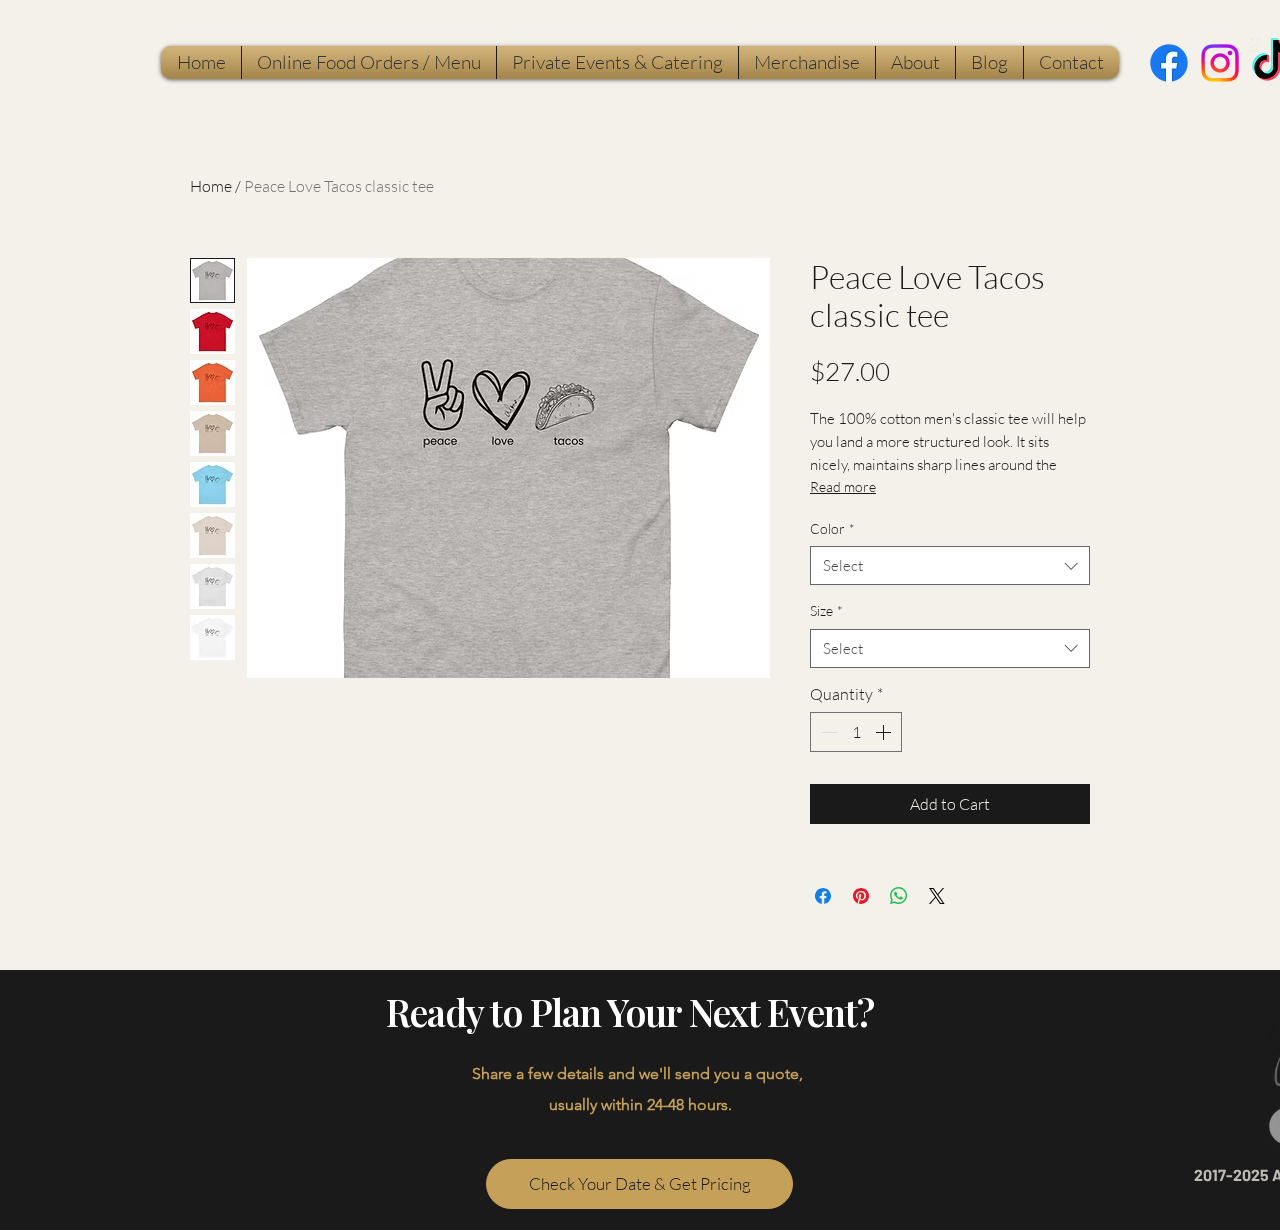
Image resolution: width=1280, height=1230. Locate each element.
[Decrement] (827, 732)
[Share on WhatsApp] (899, 896)
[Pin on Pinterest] (861, 896)
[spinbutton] (856, 732)
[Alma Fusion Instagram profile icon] (1220, 63)
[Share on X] (937, 896)
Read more (843, 486)
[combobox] (950, 565)
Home (211, 186)
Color (832, 528)
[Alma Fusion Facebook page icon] (1169, 63)
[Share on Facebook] (823, 896)
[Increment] (885, 732)
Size (826, 610)
